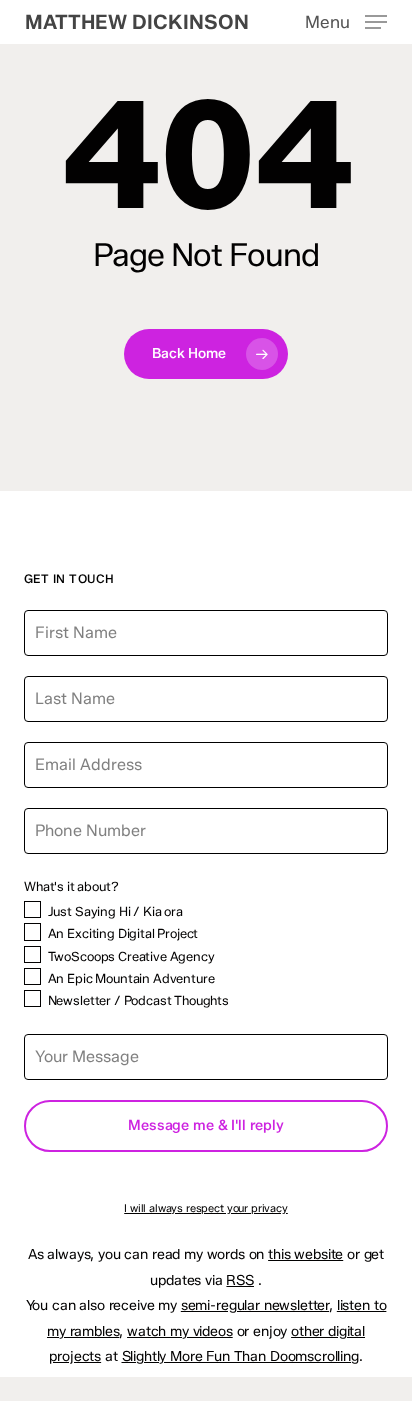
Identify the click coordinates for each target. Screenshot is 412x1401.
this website (305, 1254)
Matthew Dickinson (137, 22)
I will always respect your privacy (206, 1208)
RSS (240, 1280)
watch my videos (180, 1331)
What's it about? (71, 886)
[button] (346, 21)
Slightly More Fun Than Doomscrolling (240, 1356)
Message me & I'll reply (206, 1125)
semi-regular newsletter (255, 1305)
